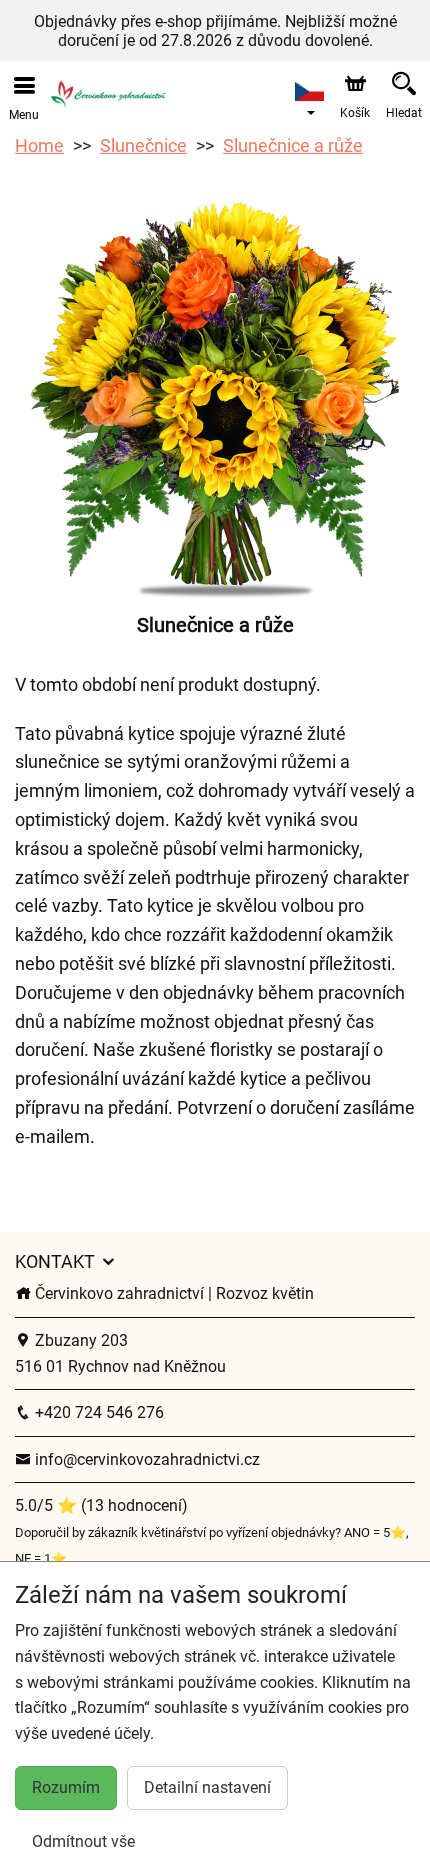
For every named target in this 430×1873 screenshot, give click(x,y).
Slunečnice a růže (293, 145)
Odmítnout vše (83, 1841)
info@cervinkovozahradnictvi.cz (145, 1459)
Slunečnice (143, 145)
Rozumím (66, 1787)
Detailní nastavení (207, 1787)
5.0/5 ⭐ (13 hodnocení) (101, 1505)
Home (39, 145)
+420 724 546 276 (97, 1412)
